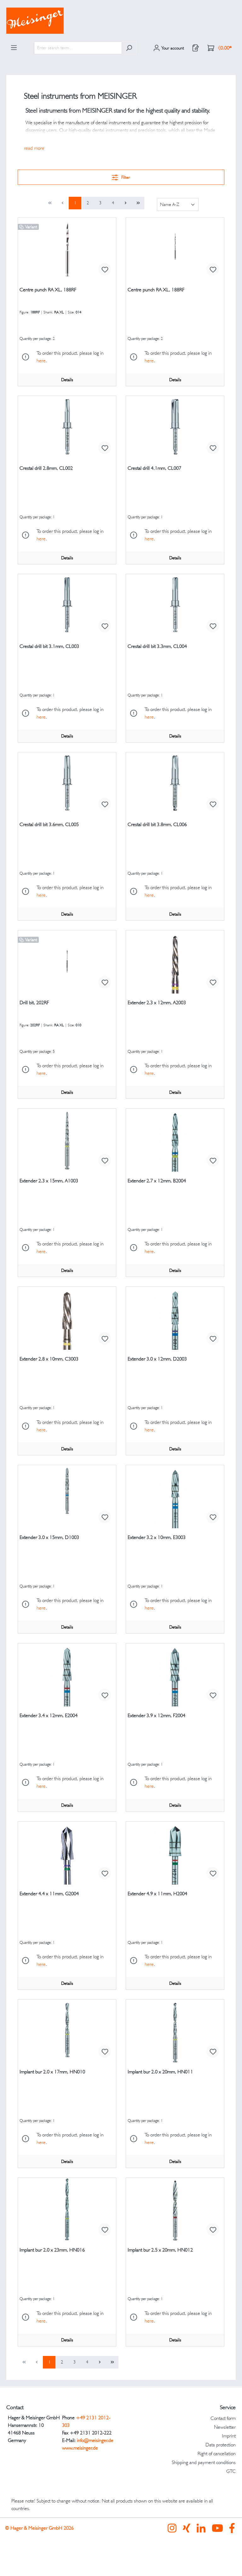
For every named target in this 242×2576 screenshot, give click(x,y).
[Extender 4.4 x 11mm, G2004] (67, 1853)
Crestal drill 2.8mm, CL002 (46, 468)
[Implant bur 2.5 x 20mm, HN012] (175, 2209)
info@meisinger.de (95, 2440)
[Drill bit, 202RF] (67, 962)
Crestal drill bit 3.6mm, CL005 (49, 824)
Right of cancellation (217, 2454)
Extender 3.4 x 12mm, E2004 (49, 1715)
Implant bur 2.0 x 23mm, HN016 (52, 2250)
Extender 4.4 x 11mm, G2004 (49, 1894)
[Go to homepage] (121, 21)
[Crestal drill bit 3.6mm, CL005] (67, 784)
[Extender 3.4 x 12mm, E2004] (67, 1675)
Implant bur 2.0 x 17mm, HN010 (52, 2072)
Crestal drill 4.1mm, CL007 (154, 468)
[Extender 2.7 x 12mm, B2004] (175, 1140)
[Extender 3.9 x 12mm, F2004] (175, 1675)
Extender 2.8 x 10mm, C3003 (49, 1359)
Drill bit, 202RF (34, 1002)
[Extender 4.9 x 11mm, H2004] (175, 1853)
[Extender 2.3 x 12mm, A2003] (175, 962)
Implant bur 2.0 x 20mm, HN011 (160, 2072)
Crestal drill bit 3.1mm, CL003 (49, 646)
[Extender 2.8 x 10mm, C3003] (67, 1318)
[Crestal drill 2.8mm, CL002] (67, 428)
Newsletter (225, 2427)
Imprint (229, 2436)
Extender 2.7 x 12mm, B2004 (157, 1181)
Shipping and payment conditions (204, 2462)
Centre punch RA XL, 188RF (48, 290)
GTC (231, 2471)
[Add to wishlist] (105, 269)
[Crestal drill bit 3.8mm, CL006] (175, 784)
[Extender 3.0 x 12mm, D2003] (175, 1318)
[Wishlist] (196, 48)
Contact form (223, 2418)
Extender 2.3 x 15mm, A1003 (49, 1181)
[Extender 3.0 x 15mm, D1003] (67, 1497)
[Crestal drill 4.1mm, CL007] (175, 428)
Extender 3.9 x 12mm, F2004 (156, 1715)
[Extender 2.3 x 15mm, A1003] (67, 1140)
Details (67, 380)
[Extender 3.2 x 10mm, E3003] (175, 1497)
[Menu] (14, 48)
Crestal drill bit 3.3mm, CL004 (157, 646)
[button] (34, 148)
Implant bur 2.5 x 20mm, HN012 (160, 2250)
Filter (125, 177)
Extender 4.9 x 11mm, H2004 (157, 1894)
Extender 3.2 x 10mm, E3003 (157, 1537)
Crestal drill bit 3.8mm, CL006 (157, 824)
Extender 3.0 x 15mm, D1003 (49, 1537)
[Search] (129, 48)
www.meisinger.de (80, 2448)
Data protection (221, 2445)
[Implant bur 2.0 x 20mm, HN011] (175, 2031)
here (41, 361)
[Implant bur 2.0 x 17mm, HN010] (67, 2031)
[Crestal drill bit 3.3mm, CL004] (175, 606)
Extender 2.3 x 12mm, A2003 (157, 1002)
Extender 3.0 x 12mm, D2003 (157, 1359)
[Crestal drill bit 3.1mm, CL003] (67, 606)
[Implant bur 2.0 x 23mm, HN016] (67, 2209)
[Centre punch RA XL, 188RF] (67, 249)
